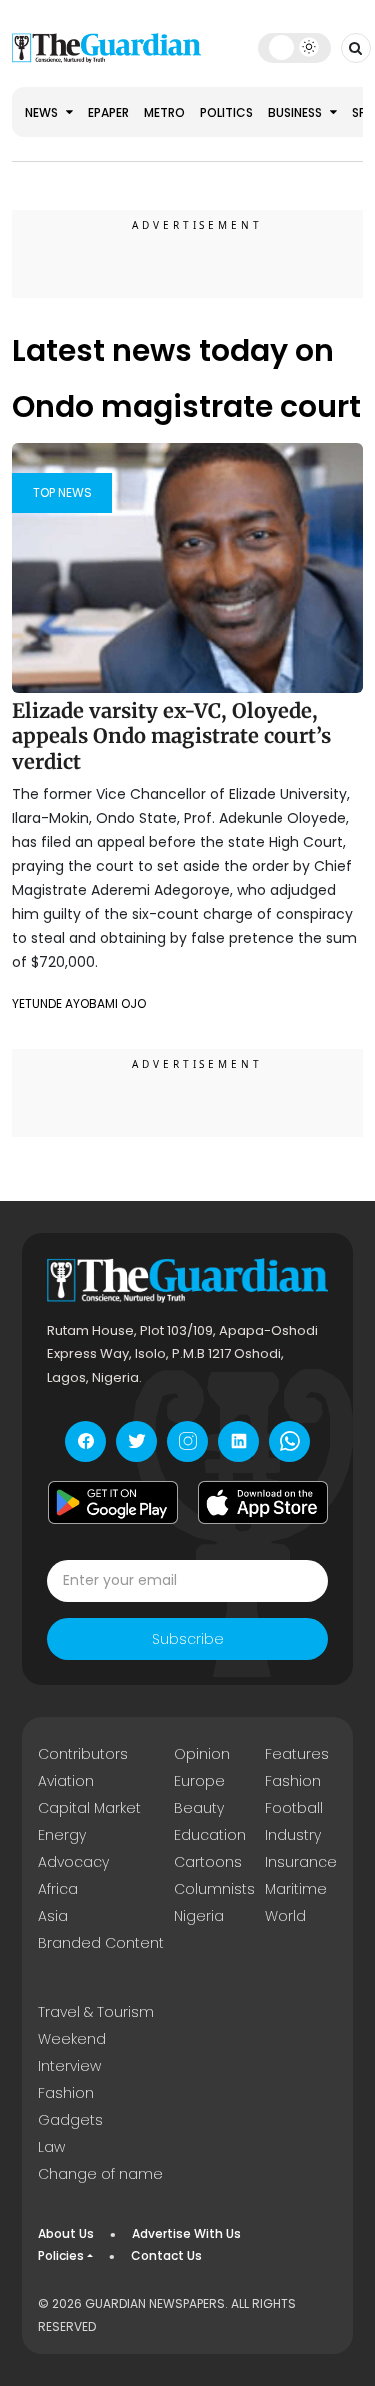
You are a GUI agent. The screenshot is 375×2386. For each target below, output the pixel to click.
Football (294, 1808)
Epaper (108, 112)
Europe (199, 1781)
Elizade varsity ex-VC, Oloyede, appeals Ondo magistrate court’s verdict (171, 736)
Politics (226, 112)
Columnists (214, 1889)
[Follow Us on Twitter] (136, 1441)
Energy (62, 1835)
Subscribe (188, 1639)
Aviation (66, 1781)
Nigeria (199, 1916)
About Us (66, 2233)
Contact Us (166, 2255)
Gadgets (70, 2120)
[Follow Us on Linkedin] (238, 1441)
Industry (293, 1835)
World (285, 1916)
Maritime (296, 1889)
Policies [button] (61, 2255)
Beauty (199, 1808)
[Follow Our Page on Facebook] (85, 1441)
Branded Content (101, 1943)
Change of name (100, 2174)
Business (296, 112)
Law (51, 2147)
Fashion (293, 1781)
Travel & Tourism (96, 2012)
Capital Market (89, 1808)
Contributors (83, 1754)
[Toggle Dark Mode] (294, 47)
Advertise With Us (186, 2233)
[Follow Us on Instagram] (187, 1441)
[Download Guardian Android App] (113, 1503)
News (43, 112)
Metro (164, 112)
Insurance (301, 1862)
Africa (58, 1889)
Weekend (72, 2039)
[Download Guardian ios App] (263, 1503)
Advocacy (73, 1862)
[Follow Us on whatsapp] (289, 1441)
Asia (53, 1916)
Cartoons (208, 1862)
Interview (69, 2066)
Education (210, 1835)
